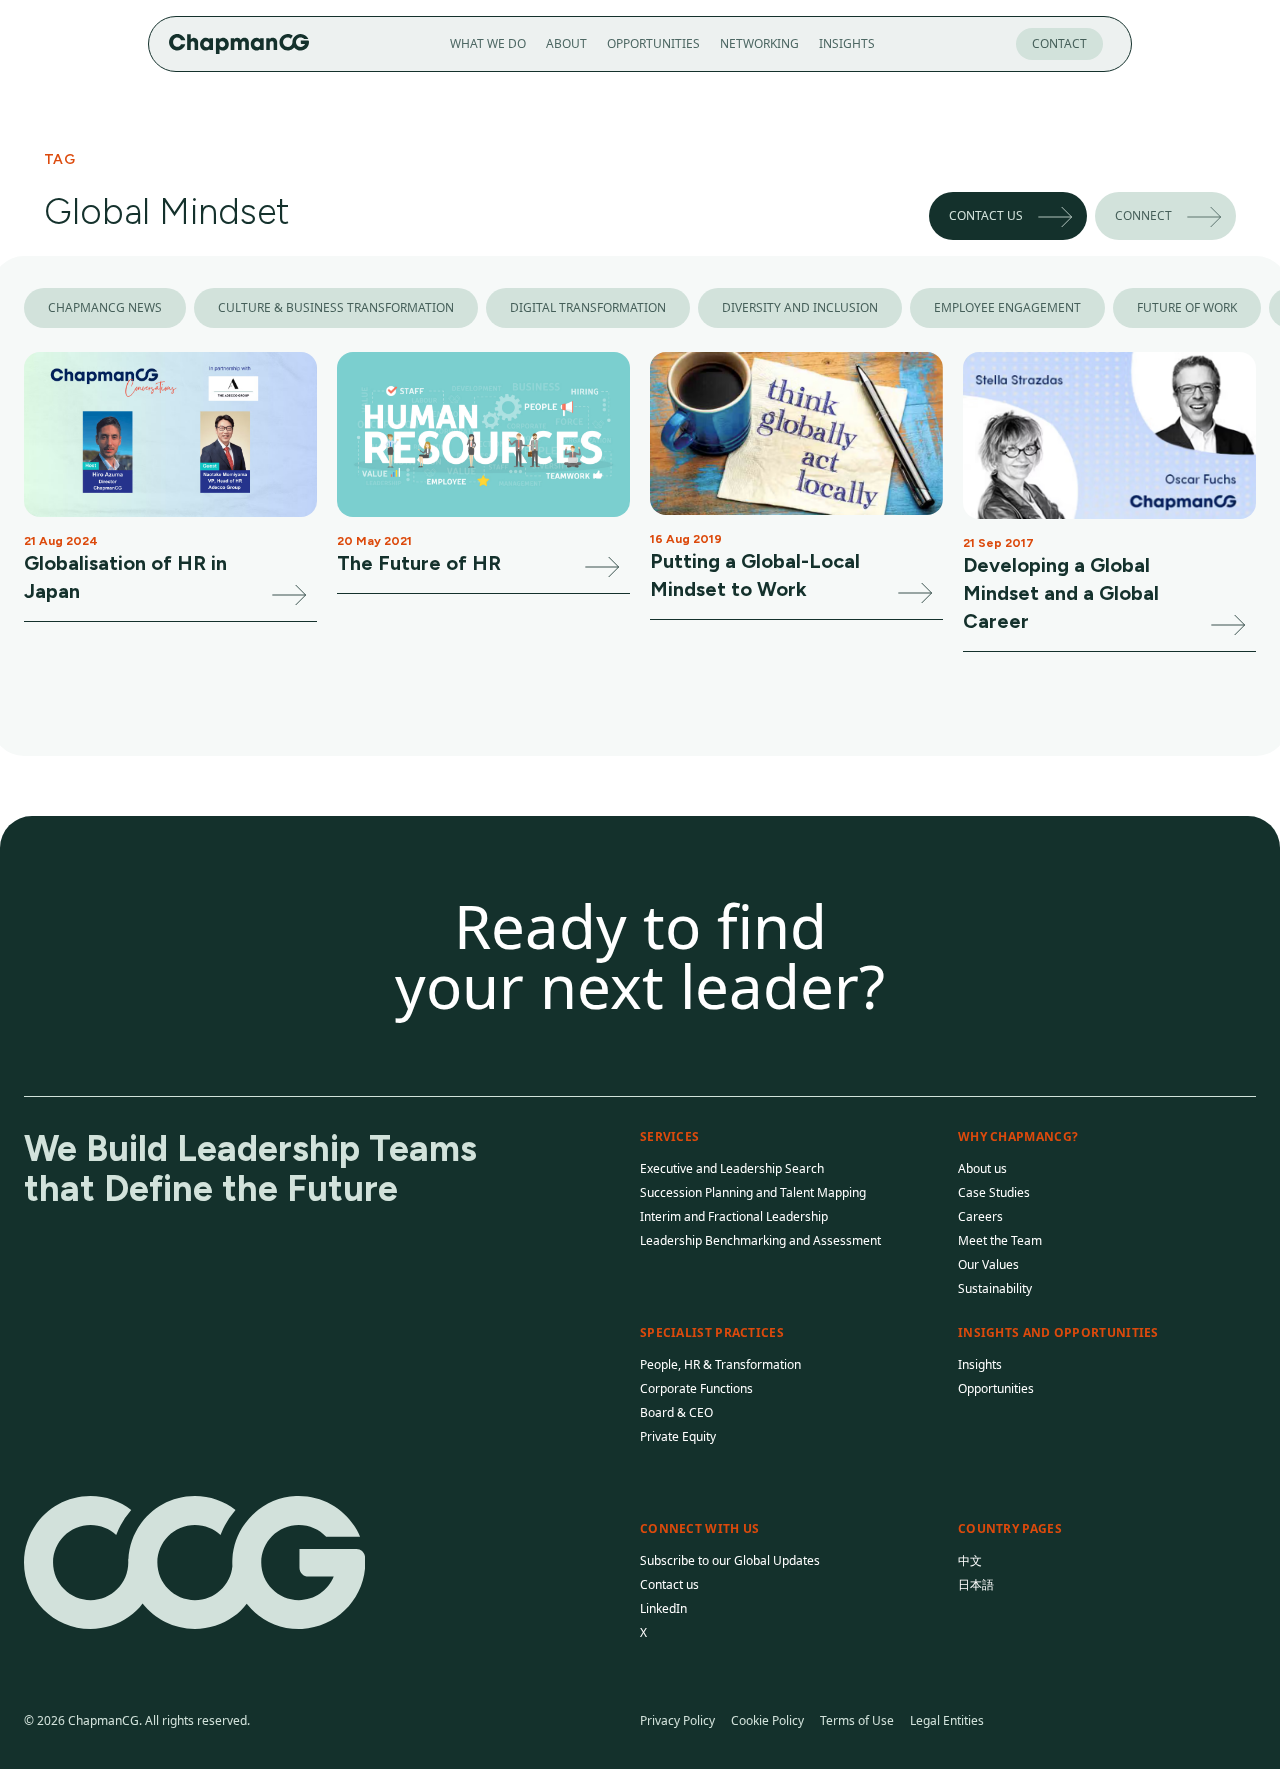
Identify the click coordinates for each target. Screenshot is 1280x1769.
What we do (488, 43)
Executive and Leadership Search (732, 1168)
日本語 (976, 1584)
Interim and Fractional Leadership (734, 1216)
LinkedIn (663, 1608)
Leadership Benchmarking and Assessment (760, 1240)
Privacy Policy (677, 1720)
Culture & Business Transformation (336, 307)
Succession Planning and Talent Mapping (753, 1192)
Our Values (988, 1264)
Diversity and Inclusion (800, 307)
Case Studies (994, 1192)
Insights (847, 43)
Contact (1059, 43)
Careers (980, 1216)
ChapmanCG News (105, 307)
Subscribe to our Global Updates (730, 1560)
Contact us (986, 215)
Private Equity (678, 1436)
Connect (1143, 215)
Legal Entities (947, 1720)
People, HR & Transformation (720, 1364)
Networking (759, 43)
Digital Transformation (588, 307)
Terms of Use (857, 1720)
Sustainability (995, 1288)
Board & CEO (676, 1412)
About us (982, 1168)
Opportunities (653, 43)
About (566, 43)
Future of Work (1187, 307)
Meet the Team (1000, 1240)
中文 (970, 1560)
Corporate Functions (696, 1388)
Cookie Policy (767, 1720)
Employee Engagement (1007, 307)
